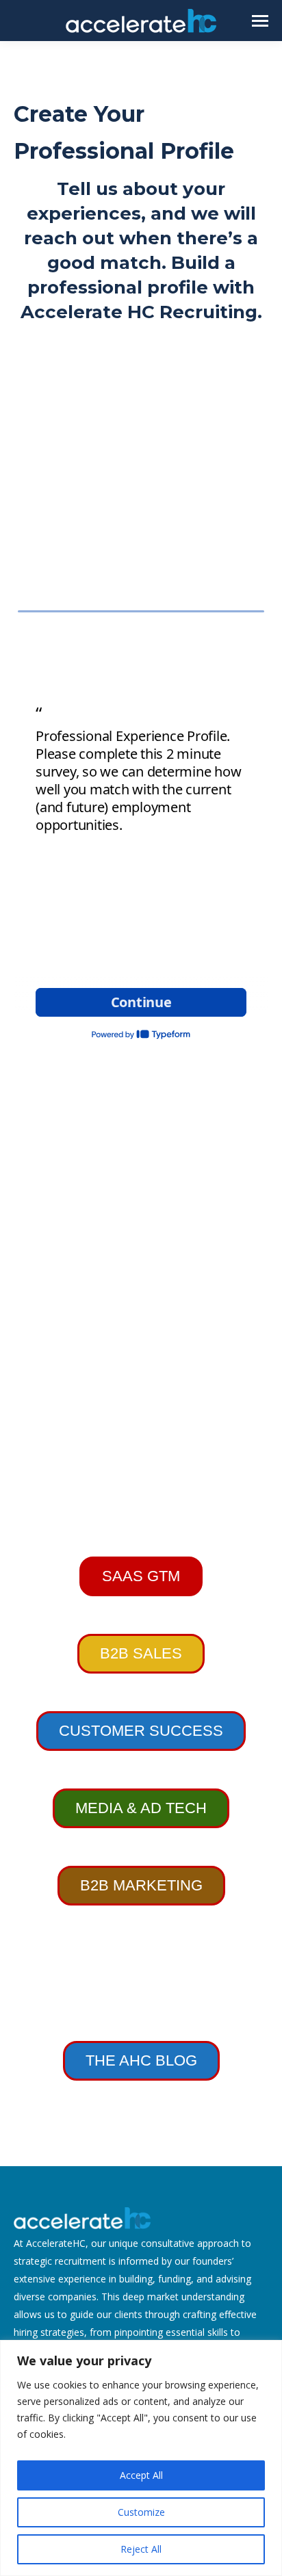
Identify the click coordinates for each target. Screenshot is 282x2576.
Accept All (141, 2475)
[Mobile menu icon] (260, 21)
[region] (141, 2458)
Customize (141, 2512)
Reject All (141, 2549)
